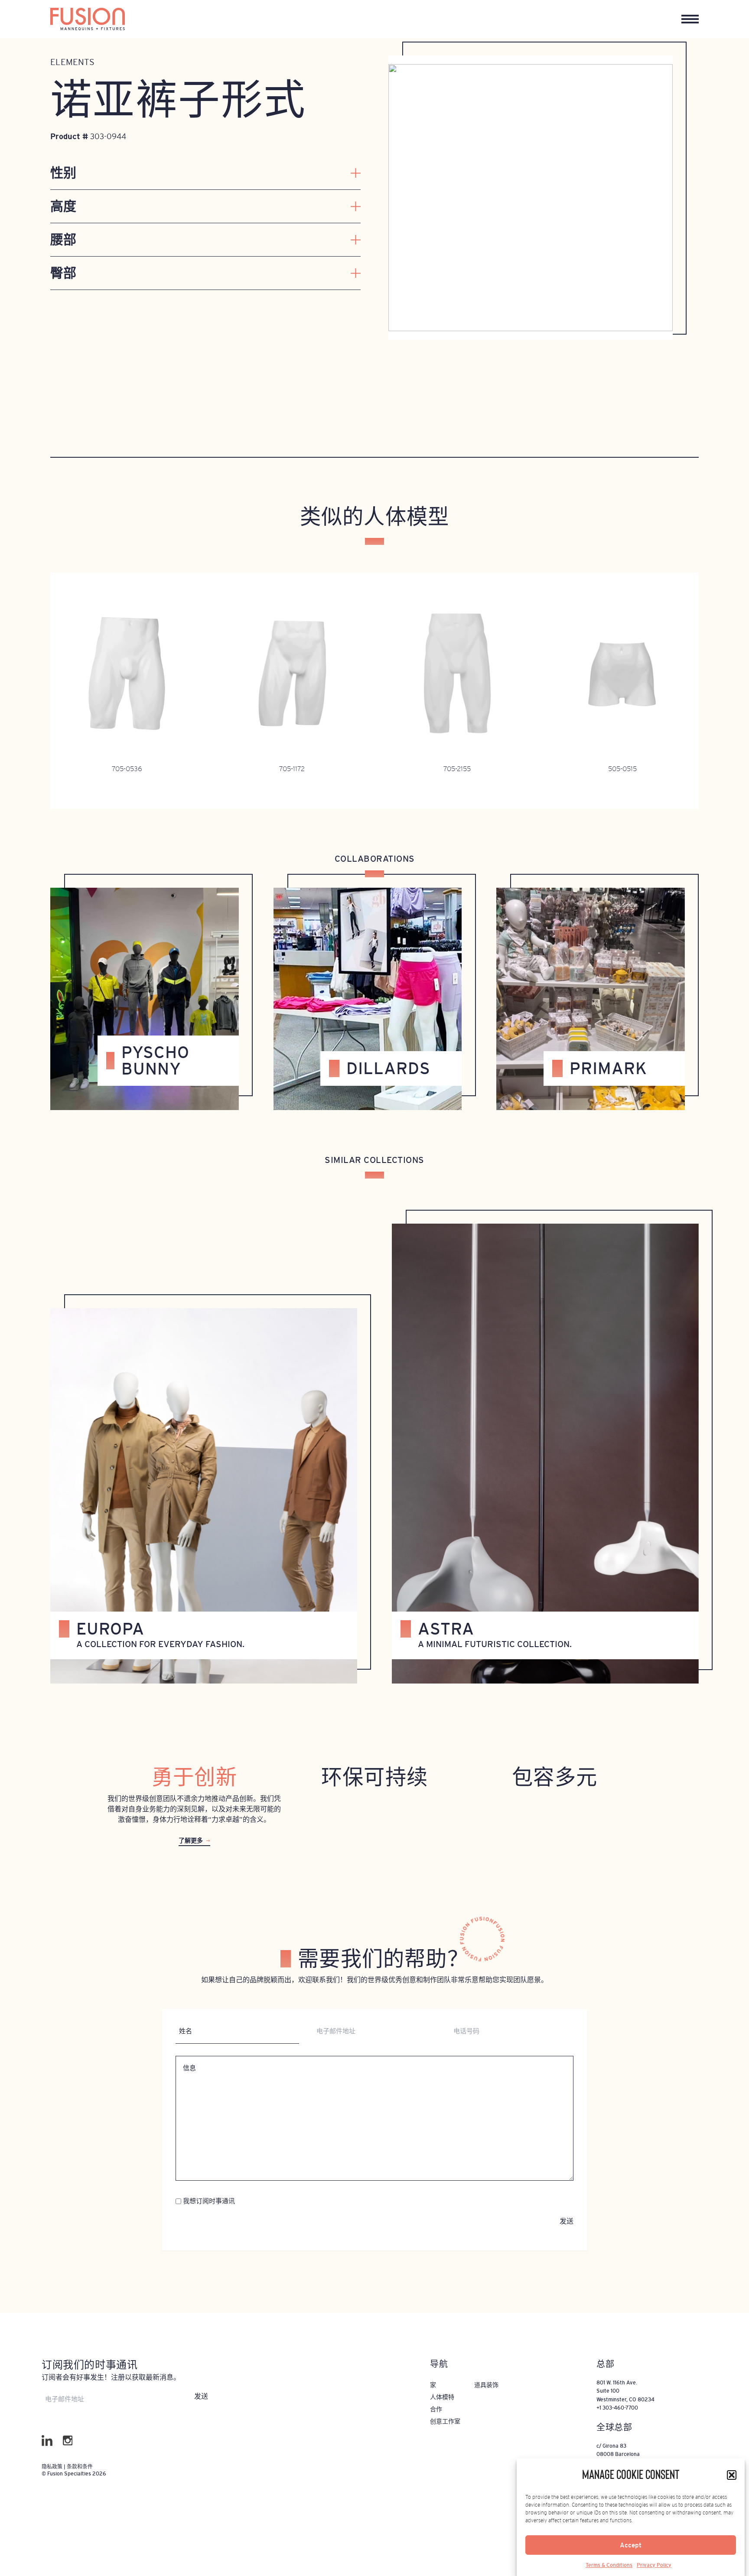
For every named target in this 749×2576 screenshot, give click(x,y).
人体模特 (442, 2397)
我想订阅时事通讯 (209, 2201)
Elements (72, 62)
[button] (732, 2475)
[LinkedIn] (47, 2441)
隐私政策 (53, 2467)
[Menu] (690, 19)
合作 (436, 2409)
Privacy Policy (654, 2565)
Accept (631, 2545)
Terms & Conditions (609, 2565)
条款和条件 (80, 2467)
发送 (567, 2221)
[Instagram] (68, 2441)
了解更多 (191, 1840)
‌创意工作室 (445, 2421)
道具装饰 (486, 2385)
